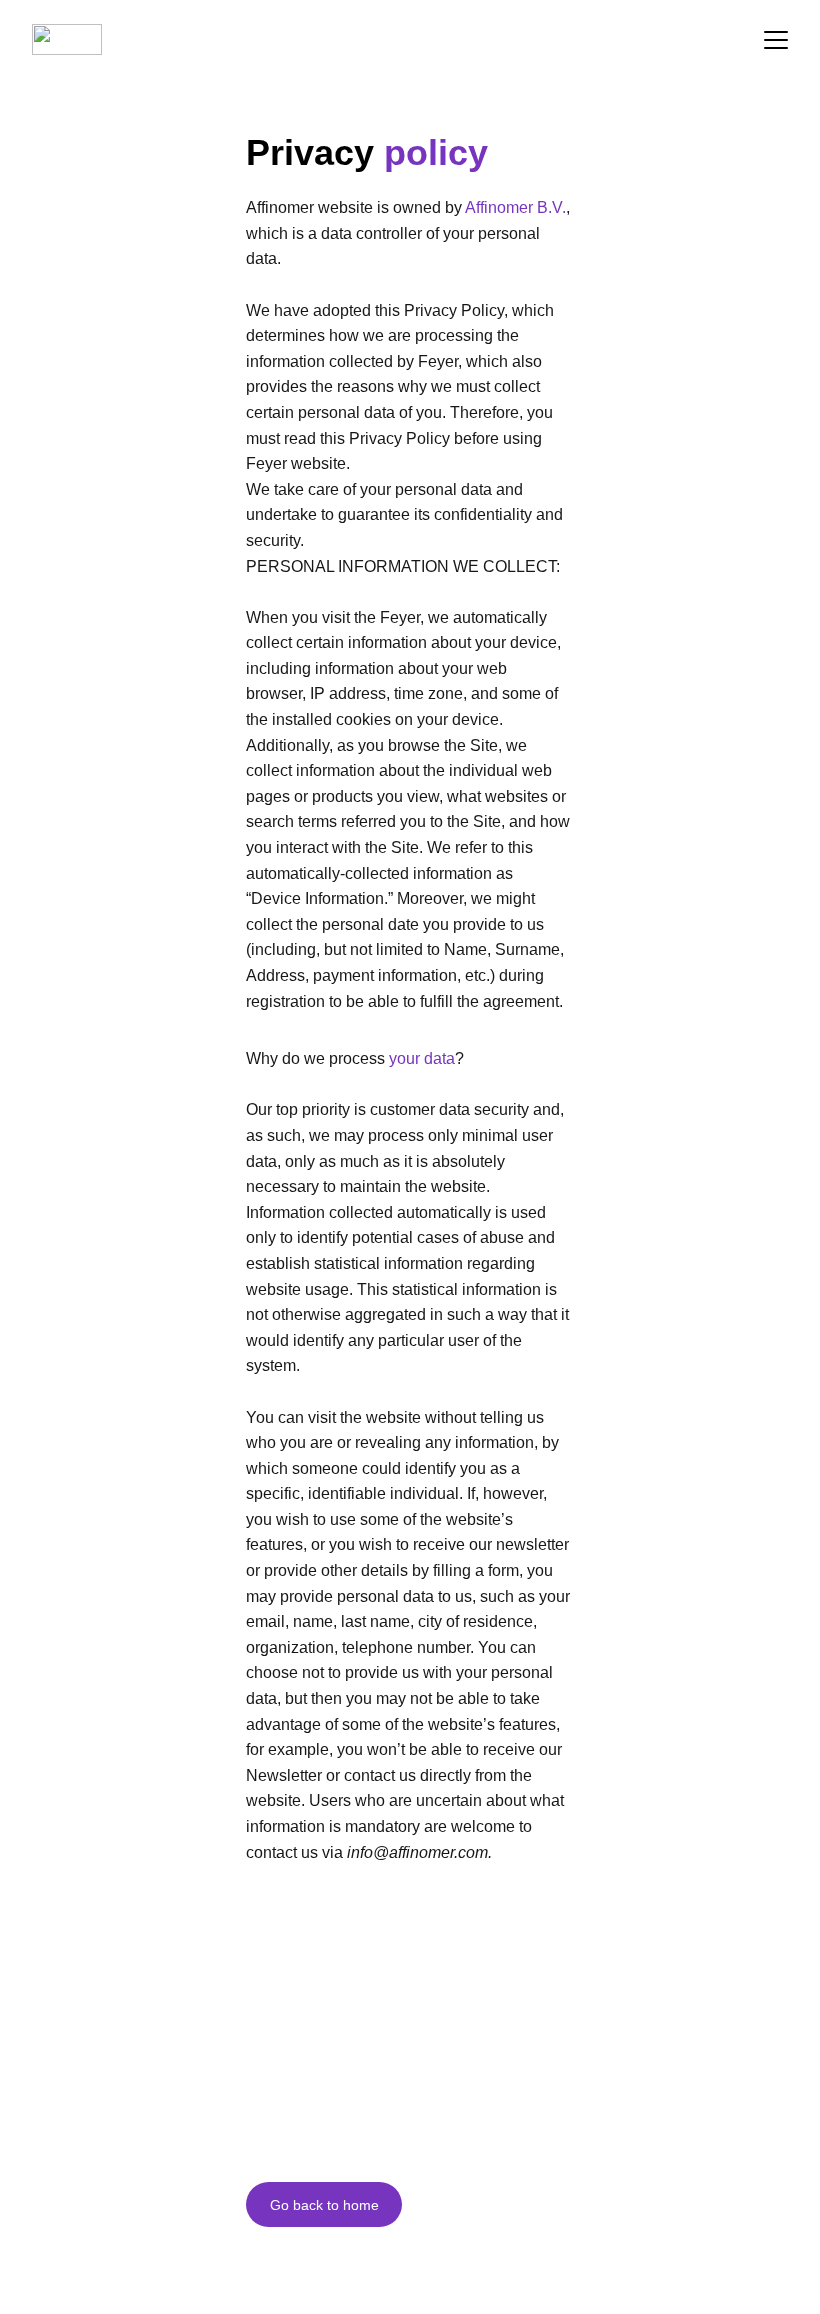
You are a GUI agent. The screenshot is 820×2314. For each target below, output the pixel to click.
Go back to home (324, 2205)
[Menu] (776, 40)
